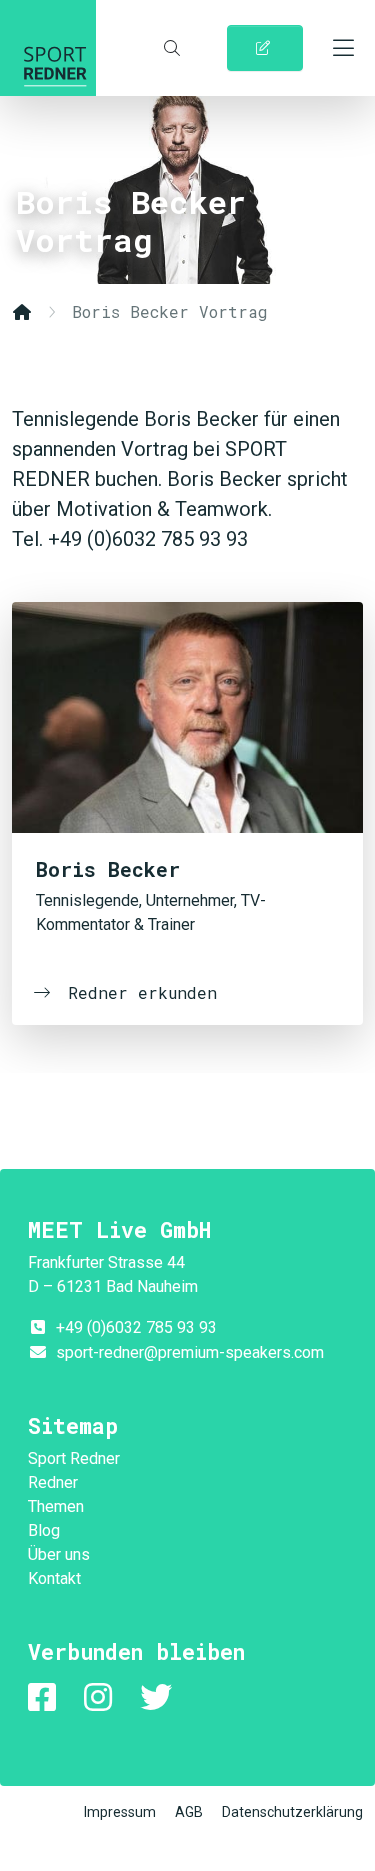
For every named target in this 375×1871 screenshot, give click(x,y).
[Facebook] (46, 1697)
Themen (56, 1506)
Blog (44, 1530)
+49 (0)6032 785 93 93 (136, 1327)
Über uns (59, 1554)
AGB (189, 1812)
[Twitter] (160, 1697)
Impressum (120, 1812)
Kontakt (54, 1578)
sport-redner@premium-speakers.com (190, 1352)
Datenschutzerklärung (292, 1812)
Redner (53, 1482)
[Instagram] (102, 1697)
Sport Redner (48, 48)
